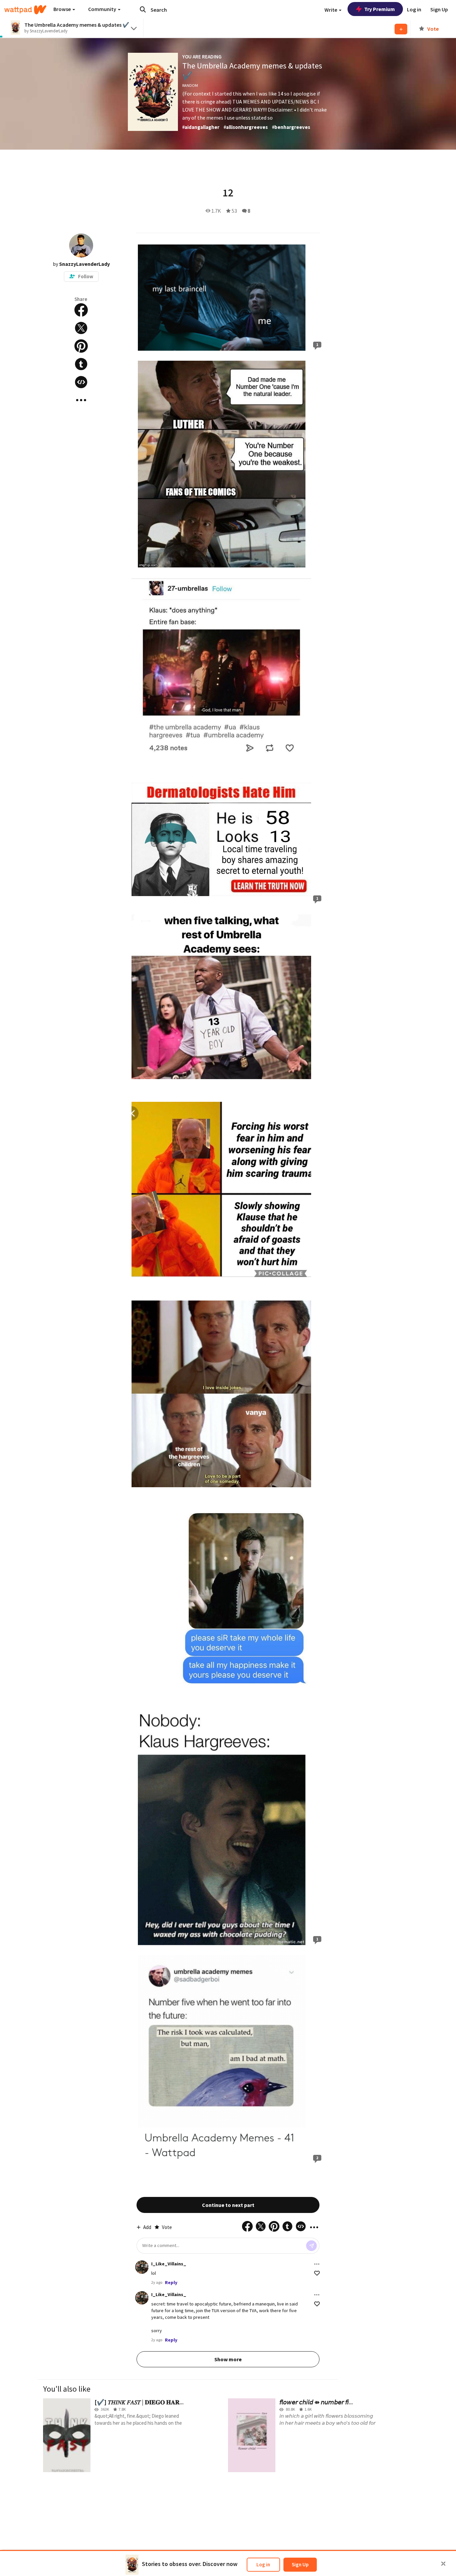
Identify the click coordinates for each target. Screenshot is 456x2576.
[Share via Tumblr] (81, 364)
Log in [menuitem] (414, 9)
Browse (63, 9)
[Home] (25, 10)
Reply (171, 2282)
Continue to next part (228, 2205)
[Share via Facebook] (81, 310)
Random (190, 85)
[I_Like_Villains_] (142, 2267)
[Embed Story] (81, 382)
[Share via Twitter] (81, 328)
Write (331, 10)
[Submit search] (143, 9)
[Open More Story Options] (81, 400)
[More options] (317, 2264)
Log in (263, 2564)
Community (103, 9)
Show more (228, 2359)
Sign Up (300, 2564)
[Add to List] (401, 29)
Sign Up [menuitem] (439, 9)
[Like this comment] (317, 2273)
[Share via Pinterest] (81, 346)
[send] (311, 2246)
